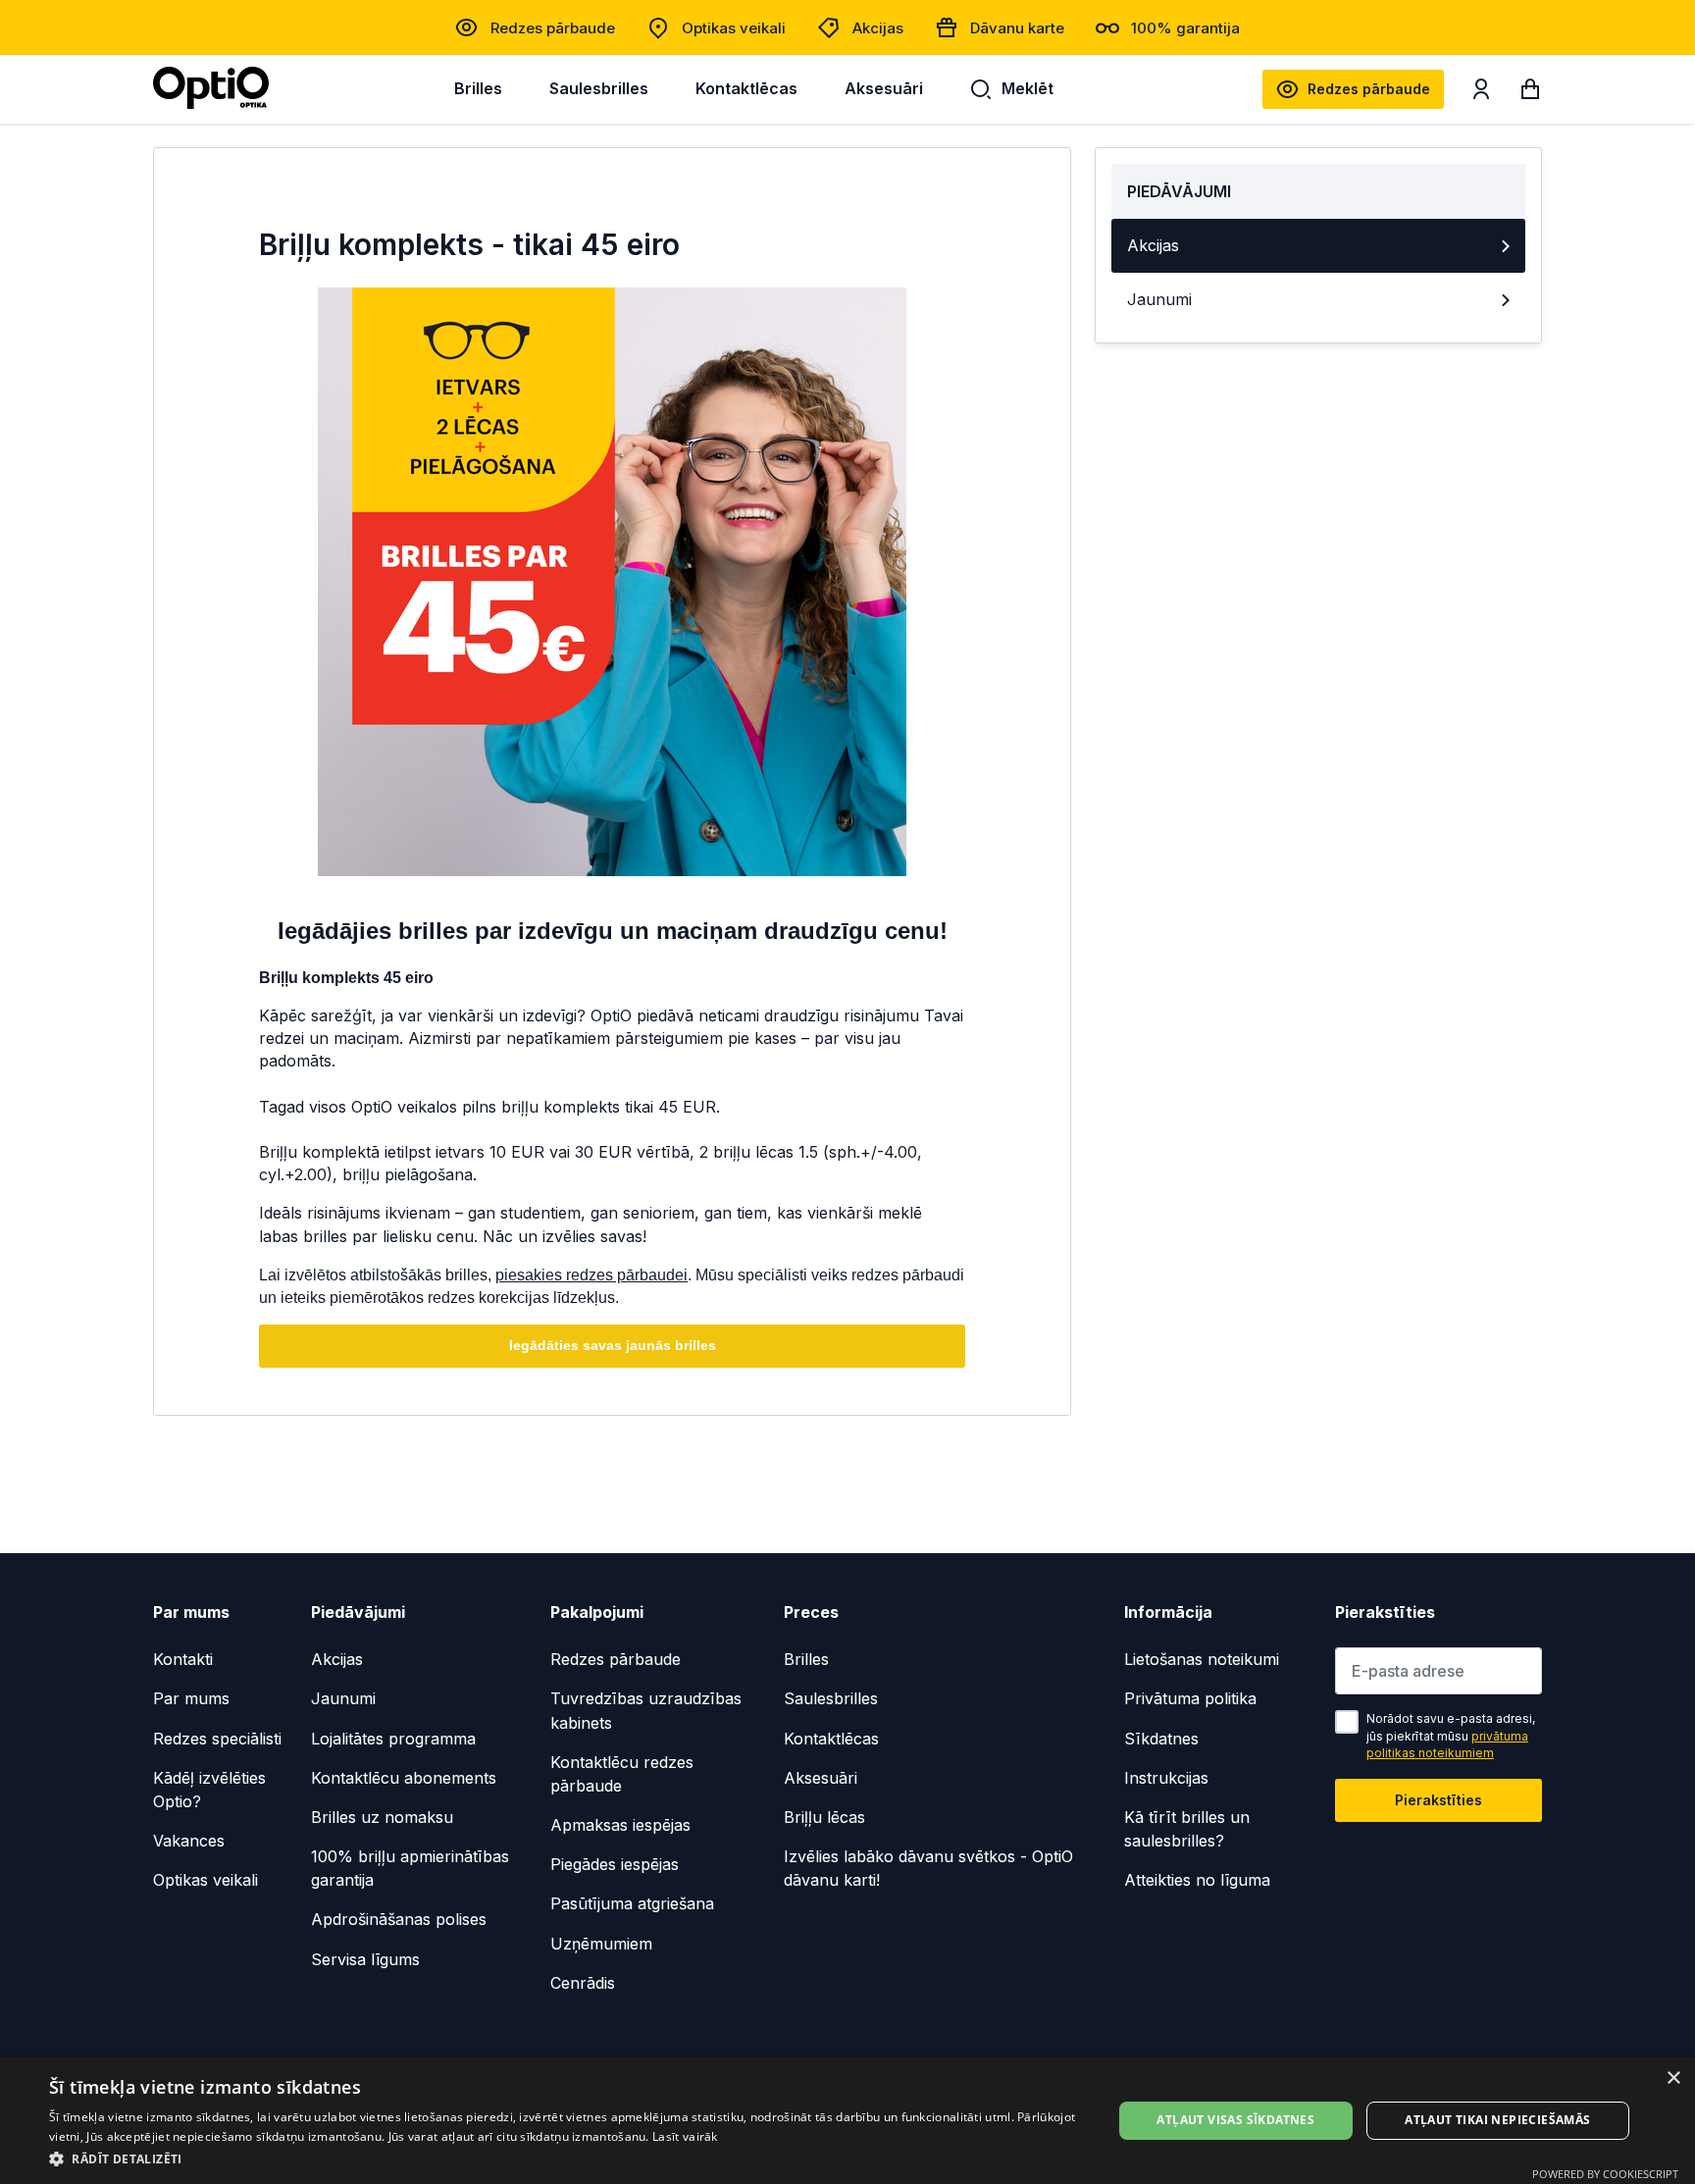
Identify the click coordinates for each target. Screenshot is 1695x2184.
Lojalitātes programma (393, 1739)
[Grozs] (1530, 93)
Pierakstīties (1438, 1800)
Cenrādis (583, 1983)
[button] (565, 2158)
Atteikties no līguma (1197, 1880)
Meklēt (1027, 88)
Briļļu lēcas (824, 1817)
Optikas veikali (734, 28)
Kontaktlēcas (746, 88)
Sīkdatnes (1161, 1739)
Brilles (478, 88)
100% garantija (1185, 28)
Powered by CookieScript (1605, 2174)
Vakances (189, 1841)
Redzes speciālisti (217, 1739)
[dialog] (847, 2121)
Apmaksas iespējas (620, 1825)
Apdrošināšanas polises (399, 1919)
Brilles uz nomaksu (382, 1817)
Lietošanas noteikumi (1202, 1659)
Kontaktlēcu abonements (404, 1778)
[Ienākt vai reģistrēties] (1481, 93)
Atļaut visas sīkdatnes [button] (1235, 2120)
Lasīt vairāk (685, 2136)
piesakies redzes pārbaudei (591, 1275)
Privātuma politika (1190, 1698)
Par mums (191, 1698)
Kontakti (183, 1659)
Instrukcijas (1166, 1778)
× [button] (1673, 2079)
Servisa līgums (365, 1959)
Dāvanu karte (1017, 28)
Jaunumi (1159, 299)
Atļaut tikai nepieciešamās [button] (1497, 2120)
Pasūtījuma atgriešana (632, 1903)
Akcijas (878, 28)
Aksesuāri (884, 88)
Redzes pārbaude (553, 28)
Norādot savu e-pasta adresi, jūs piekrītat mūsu (1451, 1736)
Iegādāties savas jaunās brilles (613, 1345)
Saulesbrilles (599, 88)
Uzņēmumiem (601, 1944)
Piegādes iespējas (615, 1864)
